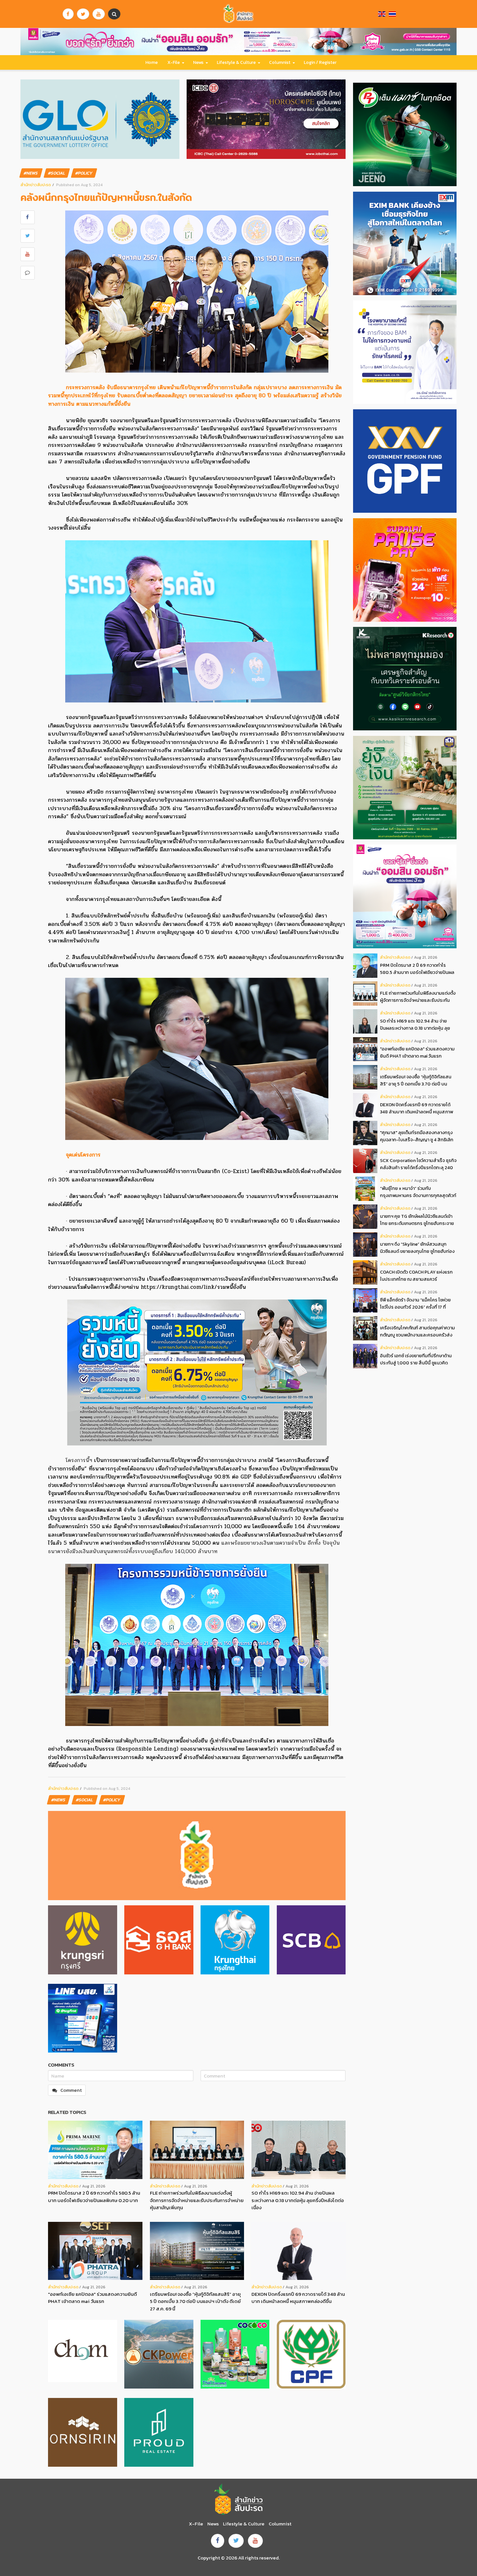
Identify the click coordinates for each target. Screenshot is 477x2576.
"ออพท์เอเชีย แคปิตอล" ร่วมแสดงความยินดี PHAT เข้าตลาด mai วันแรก (92, 2298)
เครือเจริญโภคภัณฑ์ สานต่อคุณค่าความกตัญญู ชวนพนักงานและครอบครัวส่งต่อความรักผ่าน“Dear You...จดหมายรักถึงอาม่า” (417, 1331)
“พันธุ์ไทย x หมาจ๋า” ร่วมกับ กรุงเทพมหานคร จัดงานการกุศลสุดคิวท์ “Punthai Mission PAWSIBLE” (418, 1192)
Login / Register (320, 62)
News (198, 62)
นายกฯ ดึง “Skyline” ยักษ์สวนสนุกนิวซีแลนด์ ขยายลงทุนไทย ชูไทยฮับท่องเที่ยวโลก (417, 1248)
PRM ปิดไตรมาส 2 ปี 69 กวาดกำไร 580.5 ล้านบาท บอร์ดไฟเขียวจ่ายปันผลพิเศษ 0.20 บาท (94, 2197)
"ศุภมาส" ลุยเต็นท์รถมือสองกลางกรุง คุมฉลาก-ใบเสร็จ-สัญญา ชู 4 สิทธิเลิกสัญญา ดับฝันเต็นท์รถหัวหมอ (417, 1136)
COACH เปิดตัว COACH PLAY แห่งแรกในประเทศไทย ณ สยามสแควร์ (416, 1276)
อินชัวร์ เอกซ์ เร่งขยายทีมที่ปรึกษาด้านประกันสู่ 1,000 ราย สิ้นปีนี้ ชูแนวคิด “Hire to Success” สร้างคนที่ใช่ (416, 1359)
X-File (174, 62)
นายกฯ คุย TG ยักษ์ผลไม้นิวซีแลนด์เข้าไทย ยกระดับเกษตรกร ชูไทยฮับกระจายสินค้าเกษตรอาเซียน (417, 1220)
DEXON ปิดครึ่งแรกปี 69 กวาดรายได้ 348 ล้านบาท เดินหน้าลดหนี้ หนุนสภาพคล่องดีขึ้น (298, 2298)
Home (152, 62)
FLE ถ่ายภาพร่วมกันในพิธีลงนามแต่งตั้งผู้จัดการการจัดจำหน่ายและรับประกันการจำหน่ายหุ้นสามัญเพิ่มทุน (197, 2200)
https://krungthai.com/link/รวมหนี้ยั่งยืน (193, 1287)
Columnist (280, 62)
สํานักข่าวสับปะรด (36, 185)
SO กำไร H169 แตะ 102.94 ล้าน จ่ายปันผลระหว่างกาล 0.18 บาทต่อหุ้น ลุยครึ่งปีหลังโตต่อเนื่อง (298, 2200)
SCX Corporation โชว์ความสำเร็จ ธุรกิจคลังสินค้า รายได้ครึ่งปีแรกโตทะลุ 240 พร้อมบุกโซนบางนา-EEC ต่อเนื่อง (418, 1164)
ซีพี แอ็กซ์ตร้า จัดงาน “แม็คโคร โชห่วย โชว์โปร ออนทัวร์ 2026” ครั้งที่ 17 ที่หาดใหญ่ (415, 1304)
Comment (71, 2090)
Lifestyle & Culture (236, 62)
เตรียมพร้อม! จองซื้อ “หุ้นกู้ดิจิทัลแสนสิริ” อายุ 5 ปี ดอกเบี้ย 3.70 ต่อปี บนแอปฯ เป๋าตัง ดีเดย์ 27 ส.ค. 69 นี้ (195, 2301)
